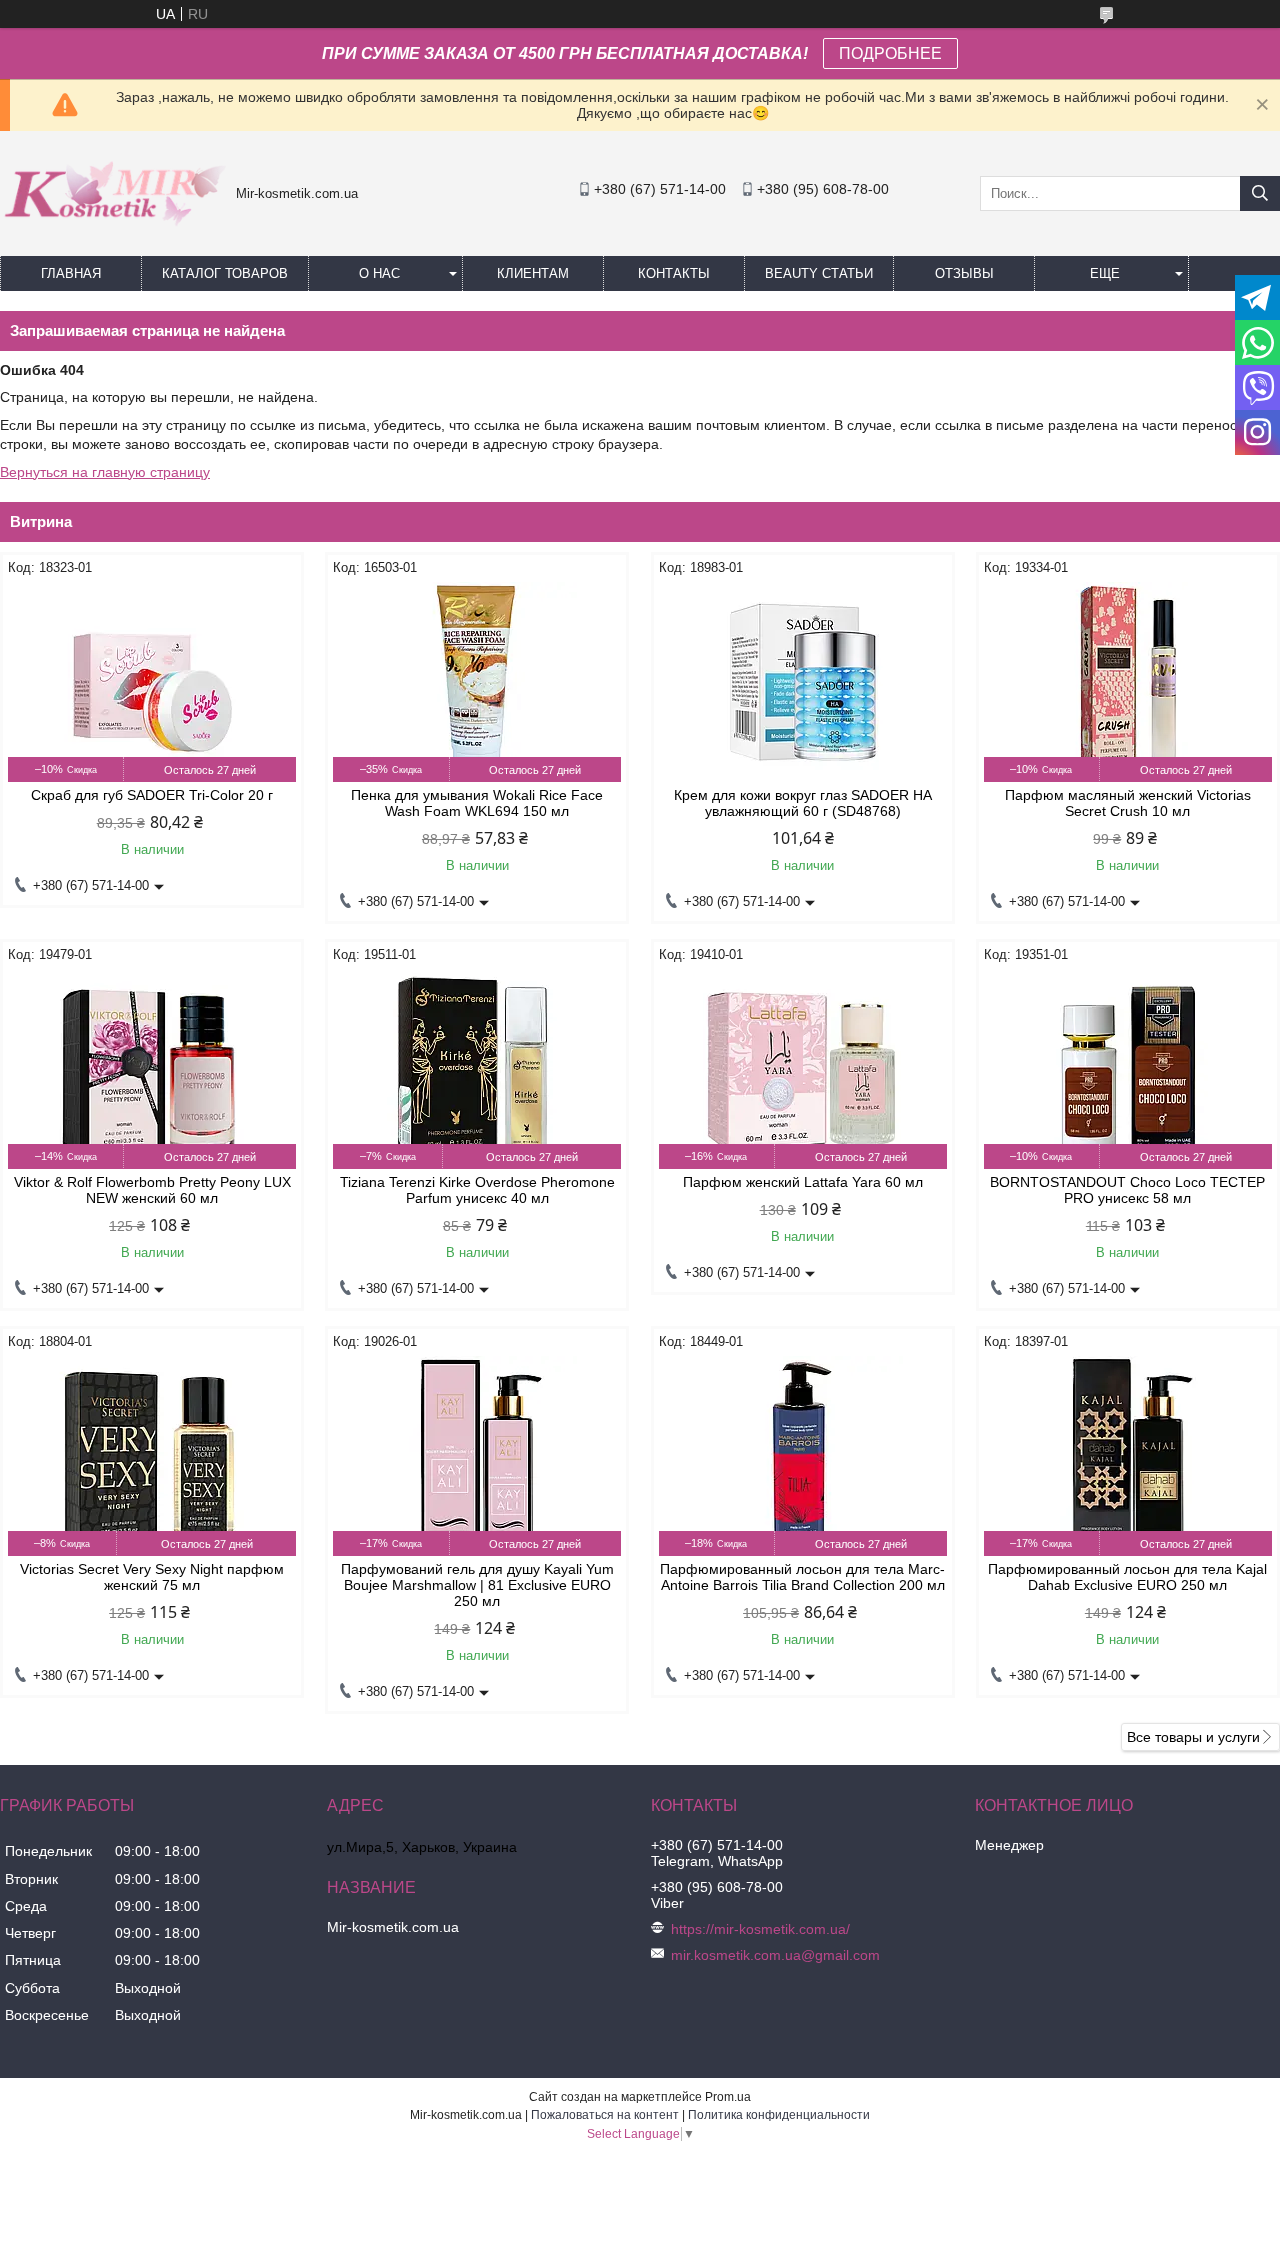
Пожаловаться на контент (605, 2115)
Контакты (674, 273)
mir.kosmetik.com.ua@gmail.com (775, 1955)
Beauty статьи (819, 273)
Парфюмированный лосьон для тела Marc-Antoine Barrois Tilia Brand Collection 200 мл (802, 1577)
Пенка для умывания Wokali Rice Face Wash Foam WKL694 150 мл (477, 803)
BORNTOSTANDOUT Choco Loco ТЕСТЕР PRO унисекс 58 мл (1127, 1190)
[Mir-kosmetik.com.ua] (113, 233)
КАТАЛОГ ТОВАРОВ (225, 273)
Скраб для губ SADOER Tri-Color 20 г (152, 795)
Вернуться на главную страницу (105, 472)
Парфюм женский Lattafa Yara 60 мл (803, 1182)
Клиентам (533, 273)
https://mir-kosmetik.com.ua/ (760, 1929)
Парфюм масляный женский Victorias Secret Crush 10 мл (1128, 803)
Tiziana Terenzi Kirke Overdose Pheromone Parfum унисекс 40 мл (477, 1190)
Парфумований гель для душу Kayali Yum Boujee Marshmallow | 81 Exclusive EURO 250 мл (477, 1585)
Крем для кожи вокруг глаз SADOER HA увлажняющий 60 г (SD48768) (803, 803)
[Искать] (1260, 193)
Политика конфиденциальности (779, 2115)
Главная (71, 273)
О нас (379, 273)
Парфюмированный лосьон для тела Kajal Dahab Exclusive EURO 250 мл (1127, 1577)
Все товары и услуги (1193, 1737)
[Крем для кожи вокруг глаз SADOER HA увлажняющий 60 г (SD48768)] (803, 682)
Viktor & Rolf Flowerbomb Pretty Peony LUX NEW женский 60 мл (152, 1190)
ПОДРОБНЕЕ (890, 53)
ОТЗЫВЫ (964, 273)
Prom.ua (728, 2097)
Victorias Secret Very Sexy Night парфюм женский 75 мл (152, 1577)
